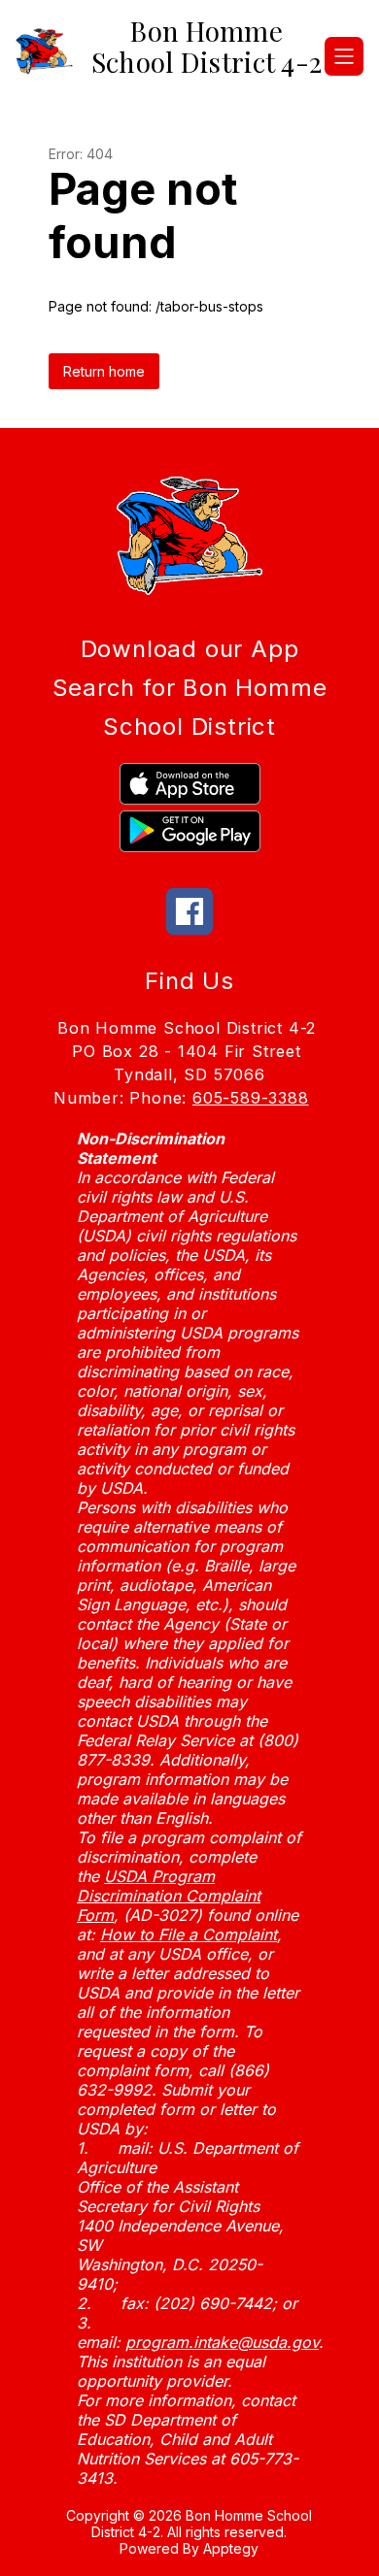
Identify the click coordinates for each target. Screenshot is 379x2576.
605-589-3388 (251, 1098)
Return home (104, 371)
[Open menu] (344, 56)
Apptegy (231, 2548)
